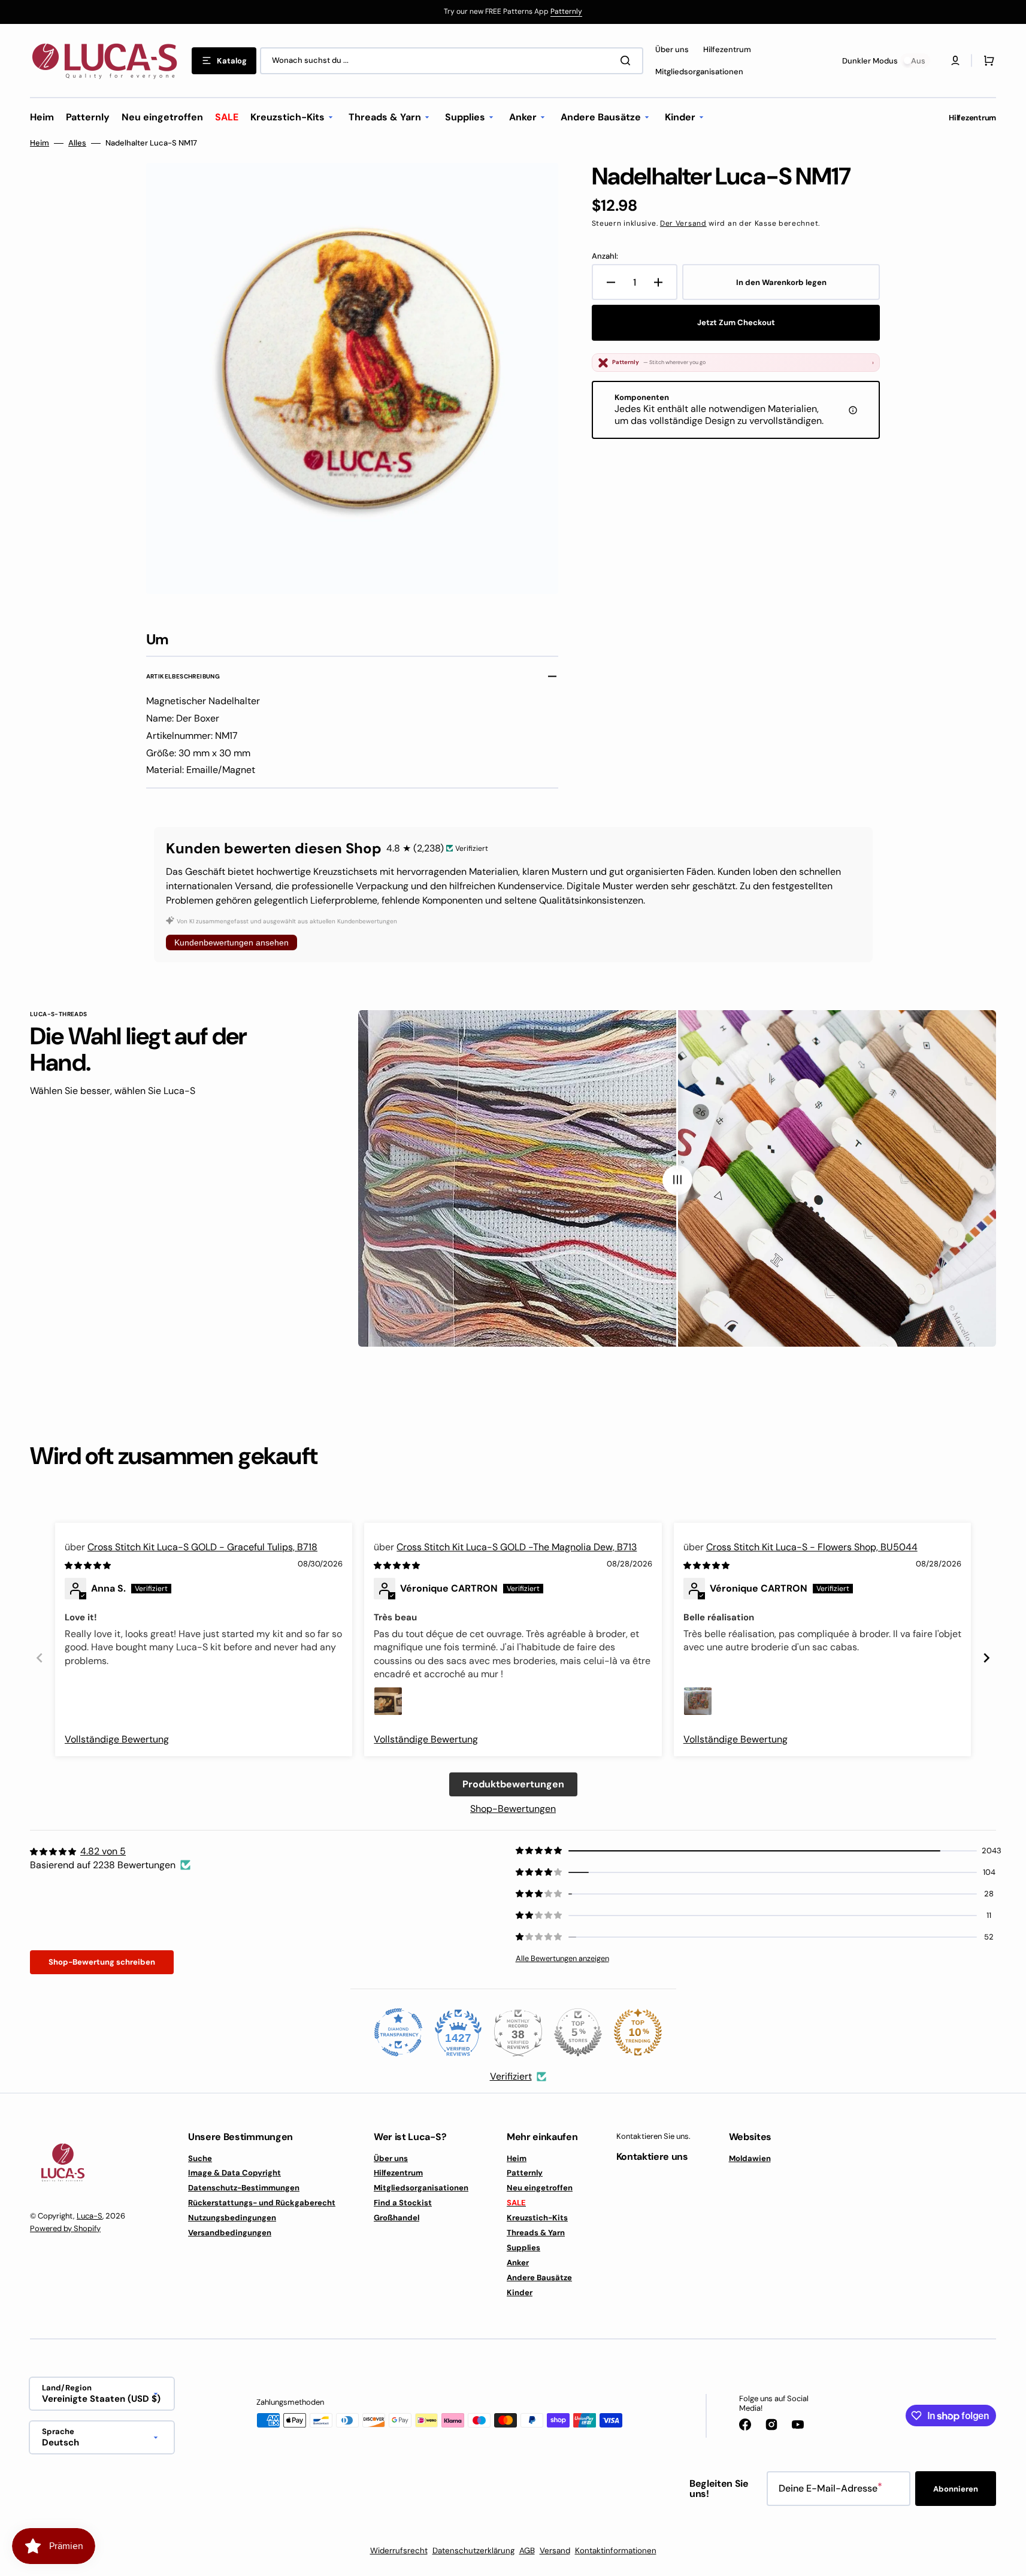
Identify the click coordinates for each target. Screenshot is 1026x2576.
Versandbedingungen (230, 2233)
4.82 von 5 (103, 1851)
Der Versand (683, 223)
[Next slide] (986, 1658)
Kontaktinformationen (616, 2551)
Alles (77, 143)
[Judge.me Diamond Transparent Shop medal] (398, 2032)
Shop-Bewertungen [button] (513, 1809)
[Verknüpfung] (513, 12)
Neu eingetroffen (540, 2188)
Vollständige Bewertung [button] (117, 1739)
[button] (986, 60)
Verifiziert (511, 2076)
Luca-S (90, 2216)
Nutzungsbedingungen (232, 2218)
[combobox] (452, 61)
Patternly (566, 11)
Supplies (523, 2248)
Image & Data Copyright (234, 2173)
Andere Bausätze (539, 2278)
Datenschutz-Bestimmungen (244, 2188)
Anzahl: (605, 256)
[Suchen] (628, 60)
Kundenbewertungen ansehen (231, 942)
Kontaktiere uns (652, 2157)
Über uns (391, 2159)
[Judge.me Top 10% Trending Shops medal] (638, 2032)
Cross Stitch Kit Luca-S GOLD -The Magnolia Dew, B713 (517, 1547)
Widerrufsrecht (399, 2551)
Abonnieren (956, 2489)
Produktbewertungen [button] (513, 1784)
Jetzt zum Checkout (736, 322)
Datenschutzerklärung (473, 2551)
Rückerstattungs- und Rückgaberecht (262, 2203)
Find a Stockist (403, 2203)
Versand (555, 2551)
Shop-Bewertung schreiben (102, 1962)
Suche (200, 2159)
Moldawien (750, 2159)
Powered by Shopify (65, 2228)
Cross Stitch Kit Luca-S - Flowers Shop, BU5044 (812, 1547)
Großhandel (397, 2218)
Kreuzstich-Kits (537, 2218)
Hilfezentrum (398, 2173)
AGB (527, 2551)
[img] (89, 1565)
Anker (518, 2263)
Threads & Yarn (536, 2233)
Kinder (520, 2292)
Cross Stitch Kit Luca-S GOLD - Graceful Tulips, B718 (202, 1547)
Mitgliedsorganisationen (421, 2188)
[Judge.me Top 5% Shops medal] (578, 2032)
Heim (40, 143)
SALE (516, 2203)
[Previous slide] (40, 1658)
